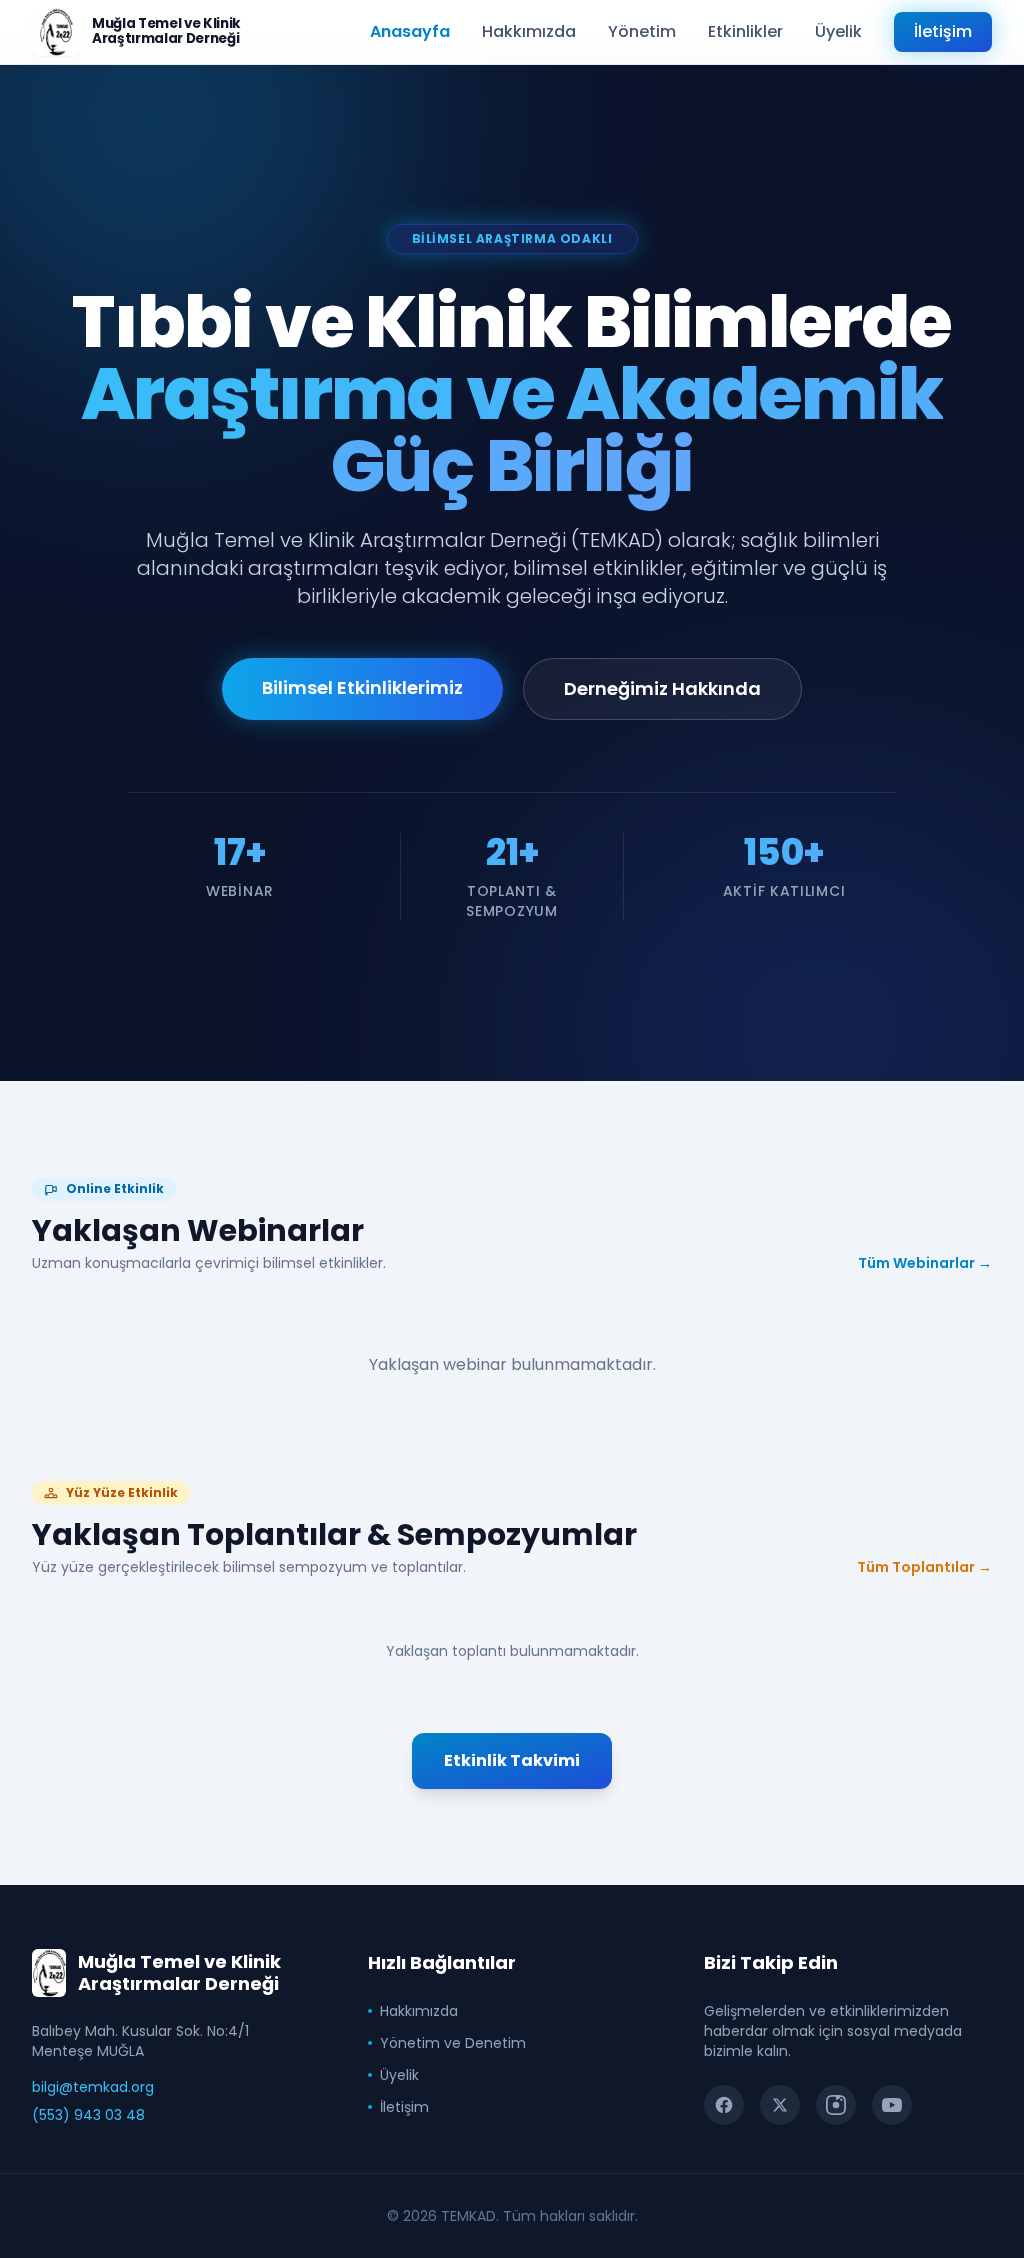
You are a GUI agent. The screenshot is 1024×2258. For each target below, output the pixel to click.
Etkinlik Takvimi (512, 1760)
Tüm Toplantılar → (924, 1567)
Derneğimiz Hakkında (662, 688)
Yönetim (642, 31)
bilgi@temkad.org (93, 2087)
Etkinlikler (745, 31)
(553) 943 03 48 (88, 2115)
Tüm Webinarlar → (925, 1263)
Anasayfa (410, 31)
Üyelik (838, 31)
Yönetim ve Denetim (453, 2043)
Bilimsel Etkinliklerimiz (362, 687)
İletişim (943, 31)
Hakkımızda (529, 31)
